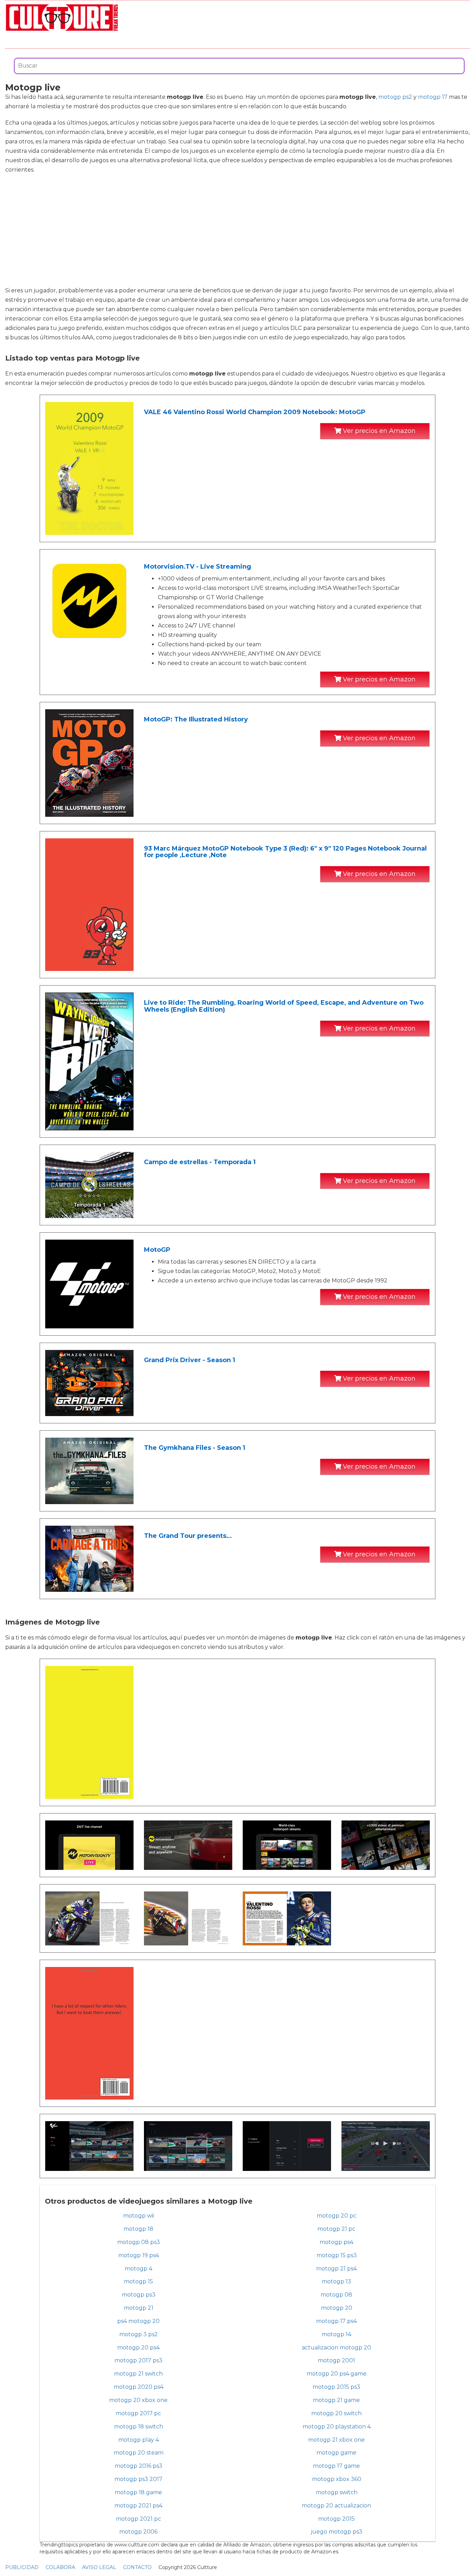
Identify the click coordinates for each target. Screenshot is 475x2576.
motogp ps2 (395, 97)
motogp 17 (433, 97)
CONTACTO (137, 2567)
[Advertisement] (237, 230)
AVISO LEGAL (99, 2567)
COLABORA (60, 2567)
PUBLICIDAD (22, 2567)
